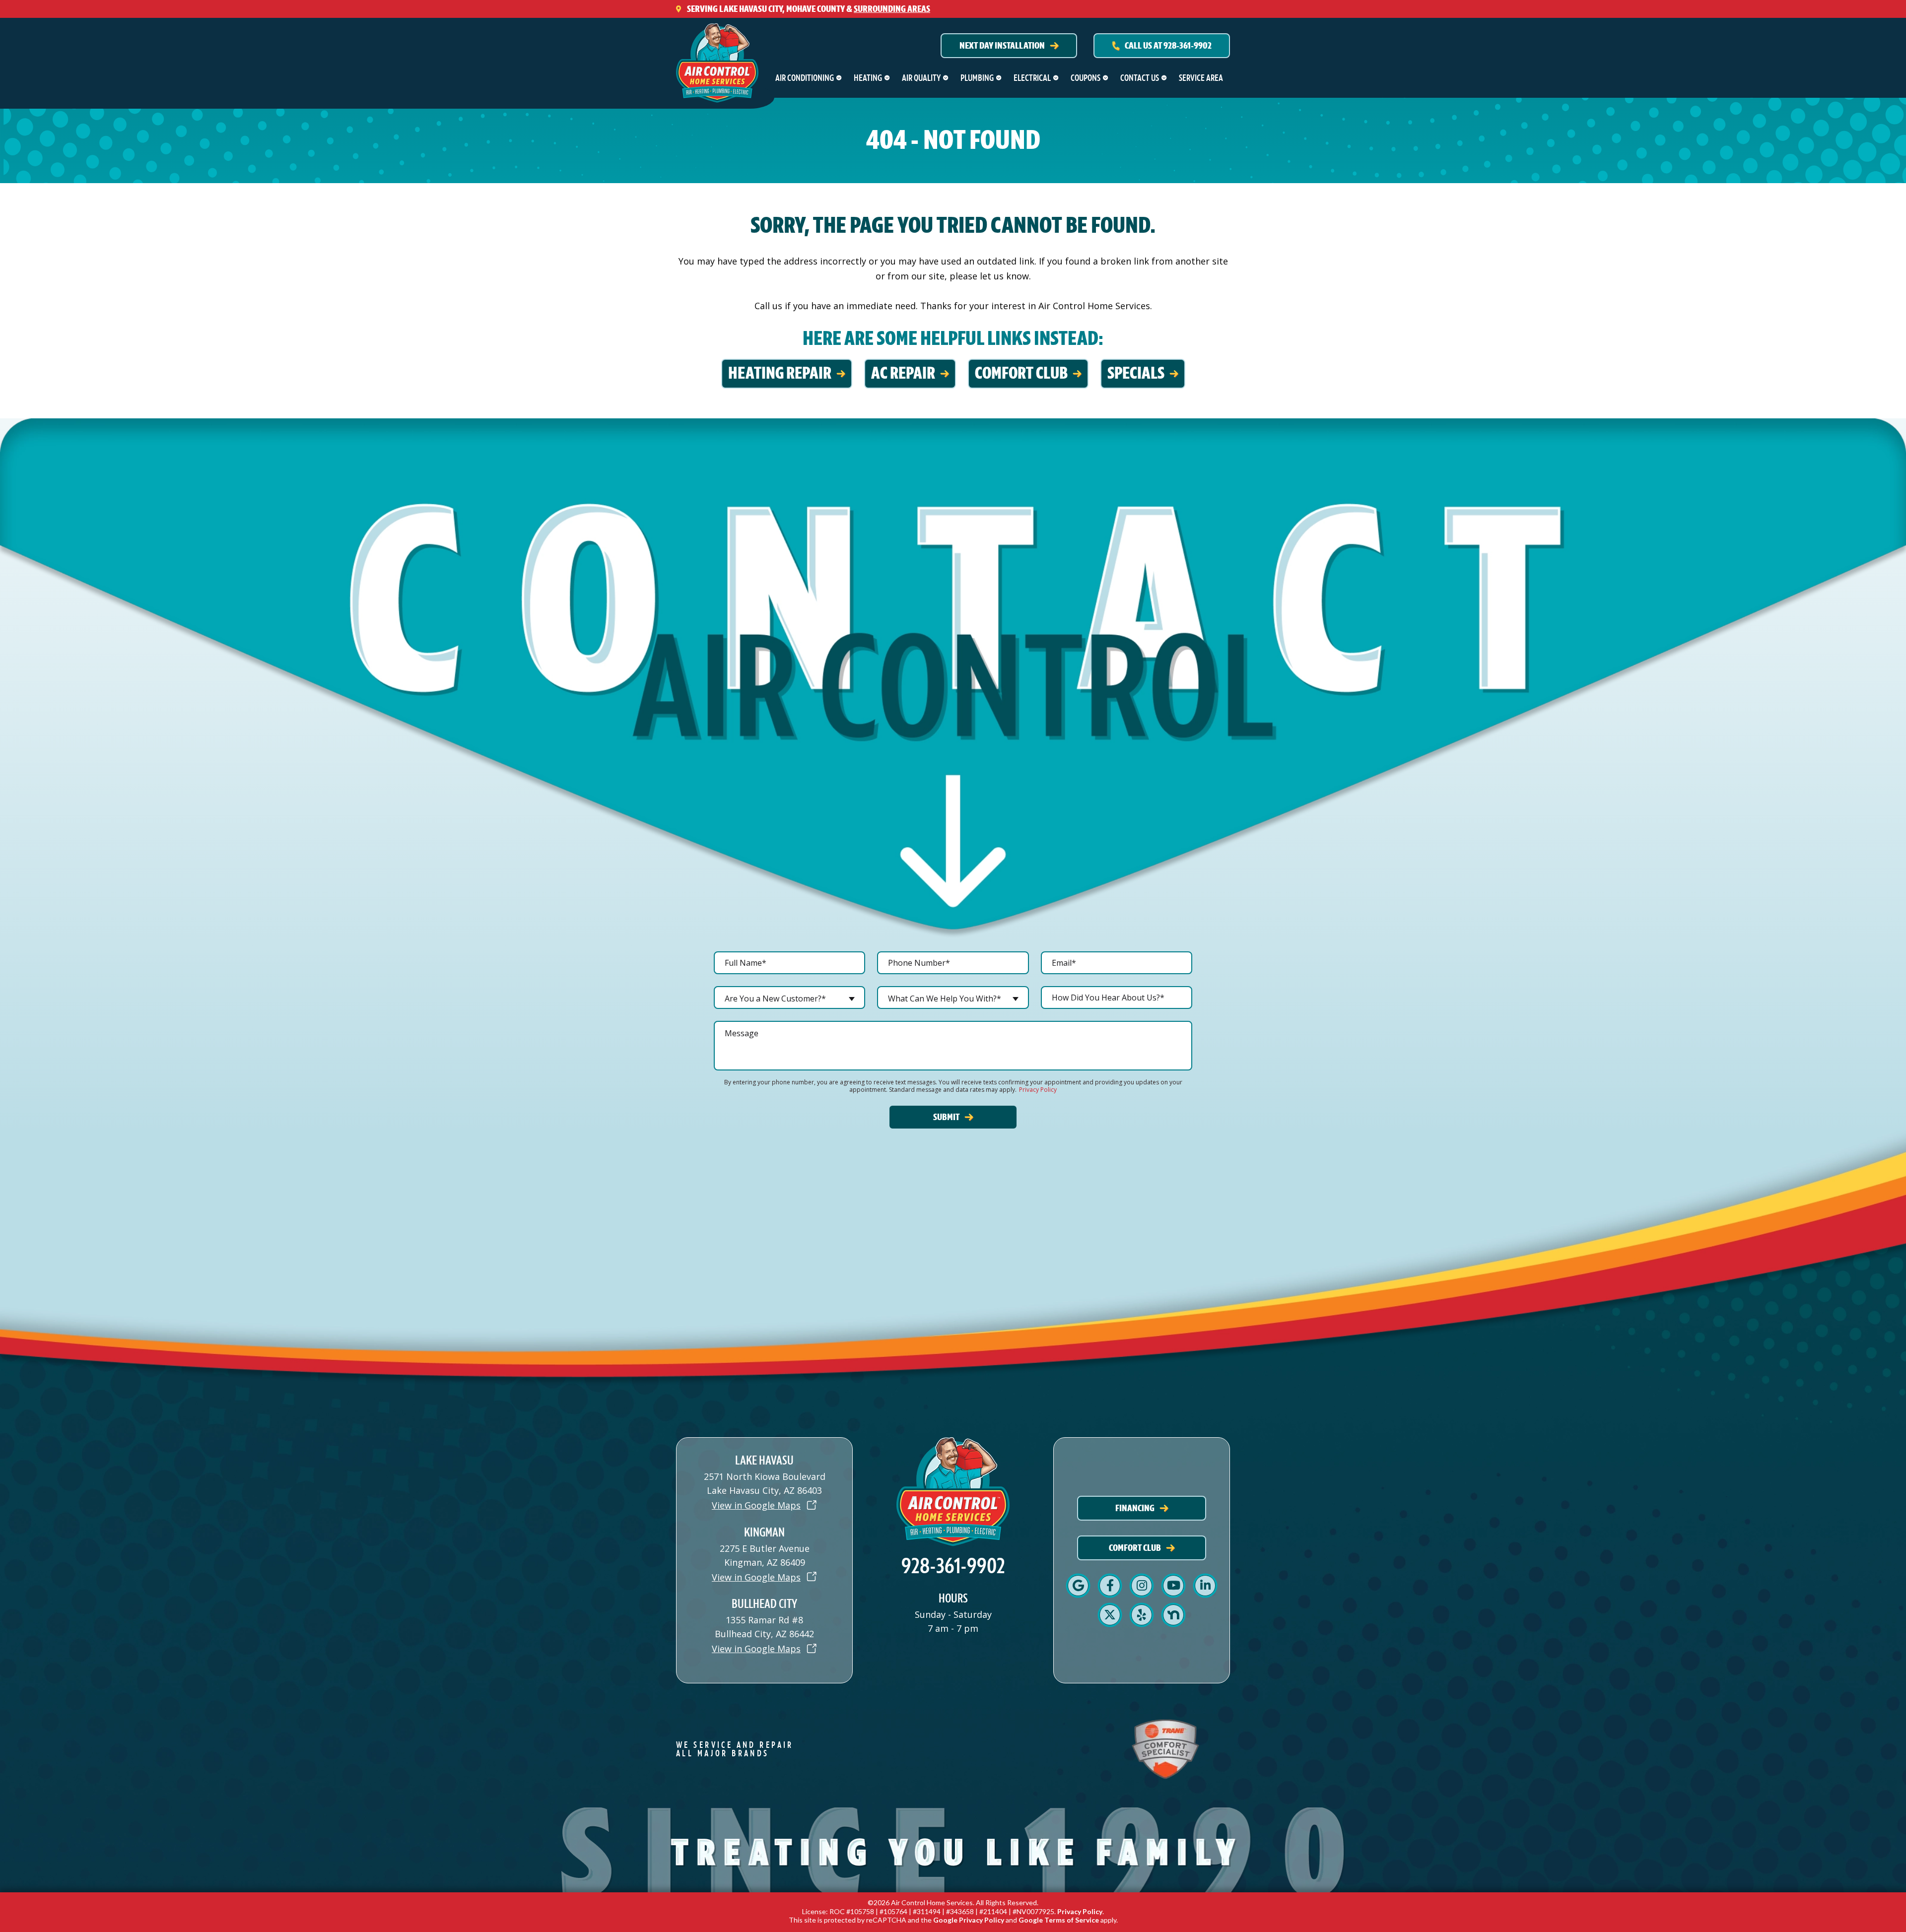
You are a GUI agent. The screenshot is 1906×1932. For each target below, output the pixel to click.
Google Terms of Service (1059, 1920)
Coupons (1086, 78)
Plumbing (977, 78)
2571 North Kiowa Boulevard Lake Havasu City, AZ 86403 (765, 1483)
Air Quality (921, 78)
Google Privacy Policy (969, 1920)
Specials (1136, 373)
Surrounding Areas (892, 9)
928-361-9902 (953, 1566)
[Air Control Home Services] (717, 60)
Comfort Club (1021, 373)
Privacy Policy (1038, 1090)
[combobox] (789, 998)
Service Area (1201, 78)
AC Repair (903, 373)
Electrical (1032, 78)
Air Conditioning (805, 78)
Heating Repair (780, 373)
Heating (868, 78)
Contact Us (1140, 78)
